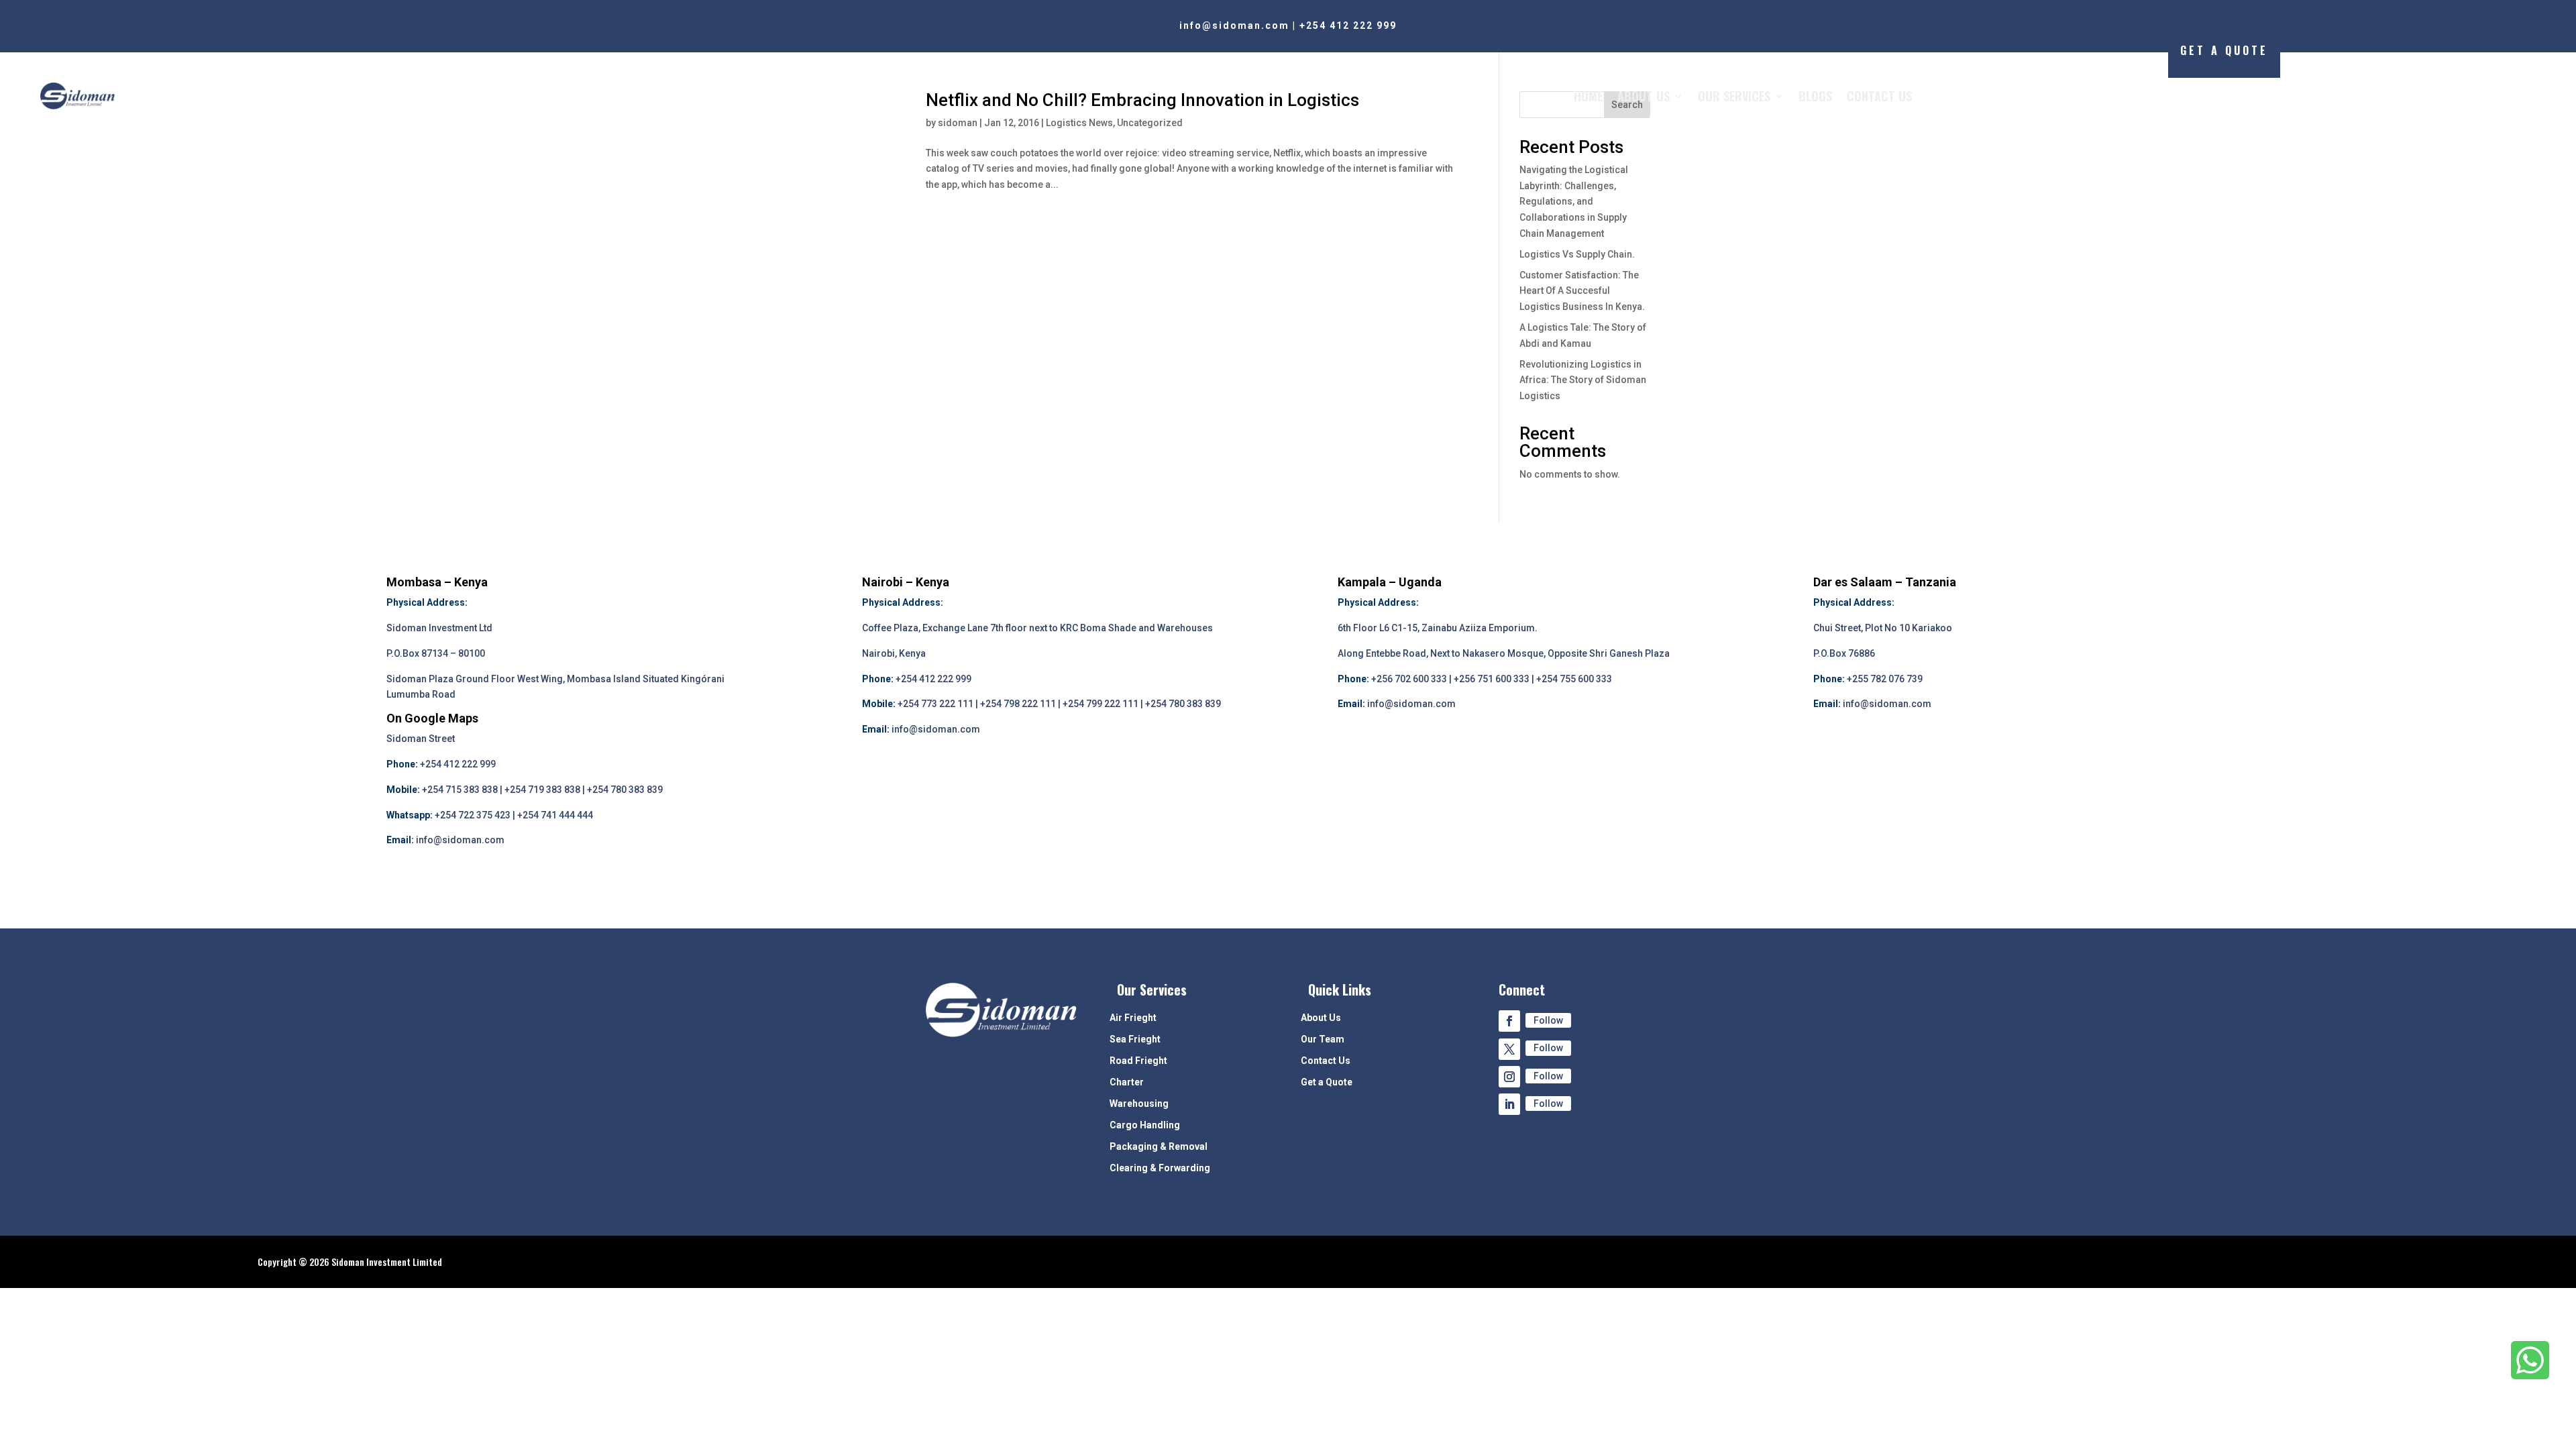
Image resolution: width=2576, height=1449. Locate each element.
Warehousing (1139, 1104)
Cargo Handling (1145, 1125)
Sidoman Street (421, 739)
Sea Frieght (1135, 1039)
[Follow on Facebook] (1509, 1021)
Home (1588, 96)
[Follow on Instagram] (1509, 1077)
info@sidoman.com (1234, 25)
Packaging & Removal (1159, 1147)
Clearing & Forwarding (1160, 1168)
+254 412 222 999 (1348, 25)
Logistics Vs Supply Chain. (1577, 254)
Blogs (1815, 96)
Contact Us (1879, 96)
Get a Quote (1327, 1082)
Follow (1548, 1020)
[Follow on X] (1509, 1049)
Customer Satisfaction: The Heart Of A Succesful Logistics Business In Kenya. (1582, 291)
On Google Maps (432, 718)
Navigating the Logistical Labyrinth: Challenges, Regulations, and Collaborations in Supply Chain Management (1574, 202)
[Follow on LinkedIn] (1509, 1104)
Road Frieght (1138, 1061)
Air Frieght (1133, 1018)
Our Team (1323, 1039)
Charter (1127, 1082)
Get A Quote (2224, 50)
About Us (1644, 96)
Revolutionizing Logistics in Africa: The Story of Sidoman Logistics (1583, 380)
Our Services (1734, 96)
